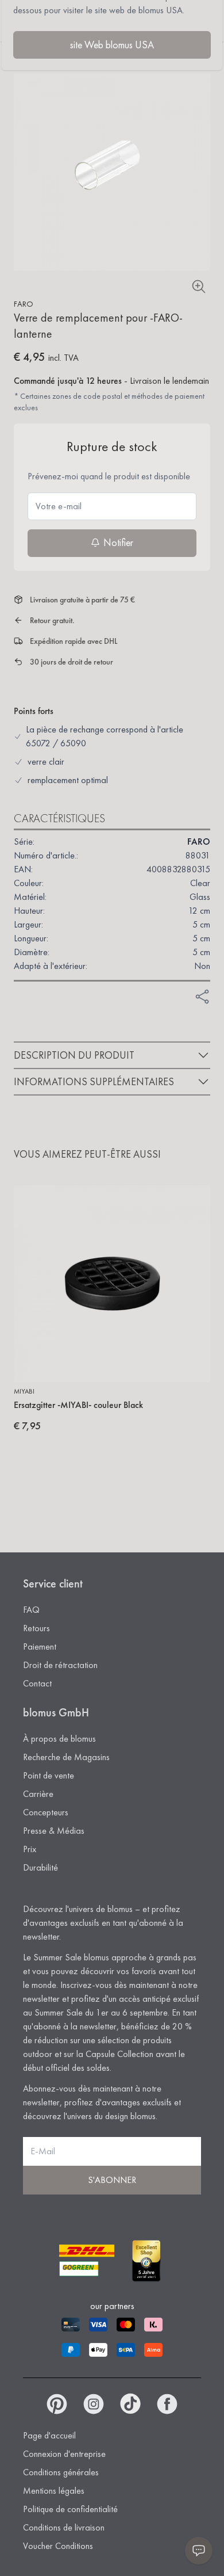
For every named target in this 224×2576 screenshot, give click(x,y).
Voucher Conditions (58, 2546)
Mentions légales (54, 2491)
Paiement (40, 1646)
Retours (36, 1628)
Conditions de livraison (64, 2527)
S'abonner (112, 2180)
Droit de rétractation (60, 1665)
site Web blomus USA (112, 45)
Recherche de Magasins (66, 1757)
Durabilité (40, 1867)
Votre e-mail (59, 506)
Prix (30, 1849)
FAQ (31, 1610)
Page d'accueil (49, 2435)
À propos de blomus (59, 1739)
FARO (24, 304)
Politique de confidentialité (70, 2509)
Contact (37, 1683)
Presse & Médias (54, 1831)
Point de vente (49, 1775)
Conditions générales (61, 2472)
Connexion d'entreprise (64, 2454)
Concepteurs (46, 1812)
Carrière (38, 1794)
